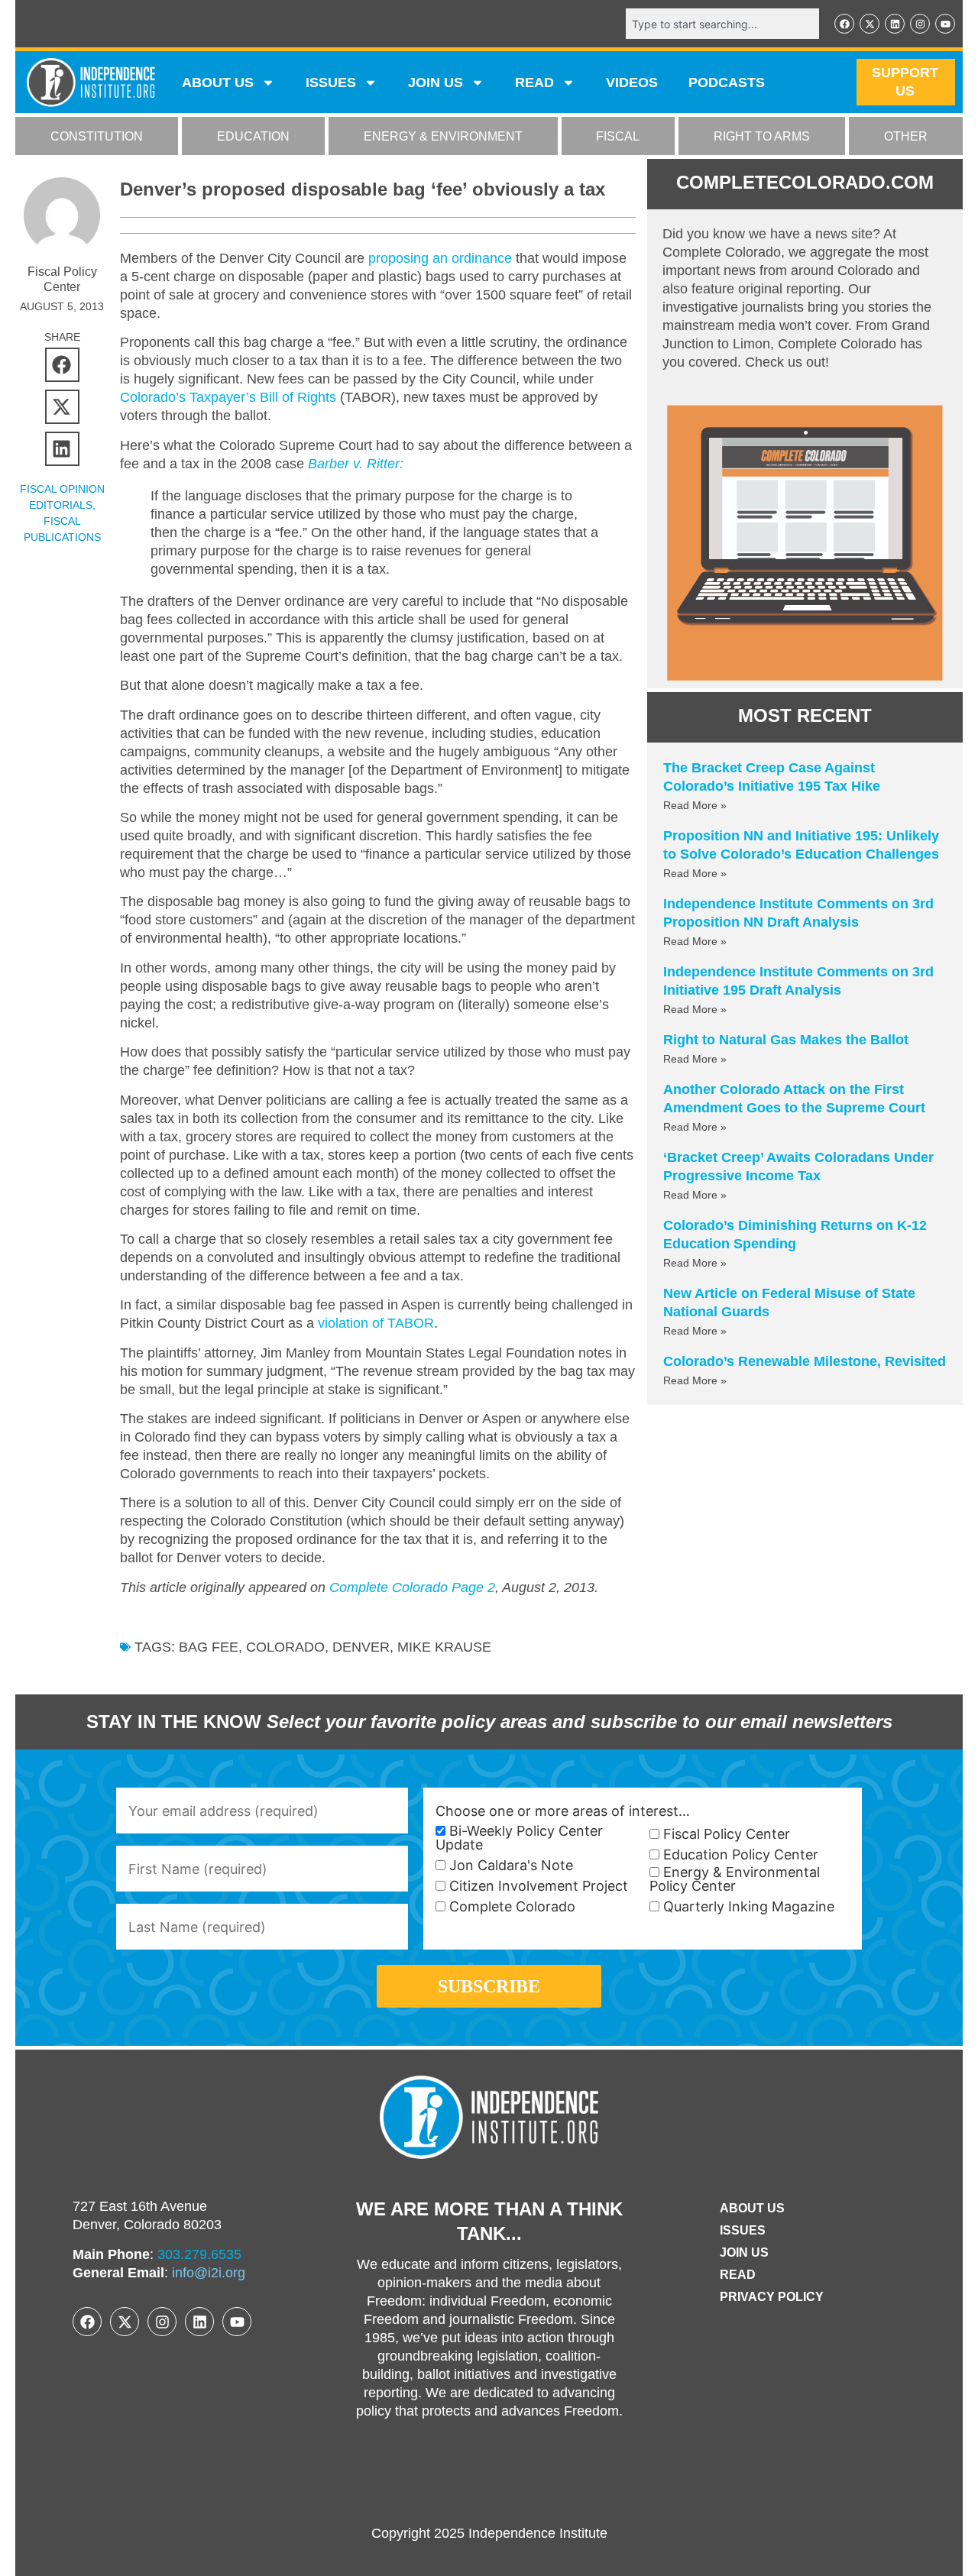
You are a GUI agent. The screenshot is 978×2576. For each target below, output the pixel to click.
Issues (331, 83)
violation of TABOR (376, 1323)
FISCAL (618, 136)
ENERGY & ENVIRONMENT (443, 136)
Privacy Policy (772, 2297)
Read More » (695, 805)
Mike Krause (444, 1647)
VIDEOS (632, 83)
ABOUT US (218, 83)
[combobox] (722, 24)
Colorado (285, 1647)
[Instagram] (920, 24)
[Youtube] (945, 24)
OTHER (906, 136)
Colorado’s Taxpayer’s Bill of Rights (230, 397)
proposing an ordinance (440, 258)
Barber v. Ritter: (356, 464)
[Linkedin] (895, 24)
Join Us (744, 2252)
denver (361, 1647)
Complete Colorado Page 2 (412, 1587)
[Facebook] (844, 24)
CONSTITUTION (97, 136)
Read (738, 2275)
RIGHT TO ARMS (762, 136)
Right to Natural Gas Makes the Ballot (786, 1040)
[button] (62, 365)
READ (534, 83)
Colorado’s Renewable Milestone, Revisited (805, 1361)
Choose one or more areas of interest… (563, 1811)
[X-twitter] (870, 24)
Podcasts (727, 83)
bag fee (209, 1647)
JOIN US (436, 83)
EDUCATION (253, 136)
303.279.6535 (199, 2254)
